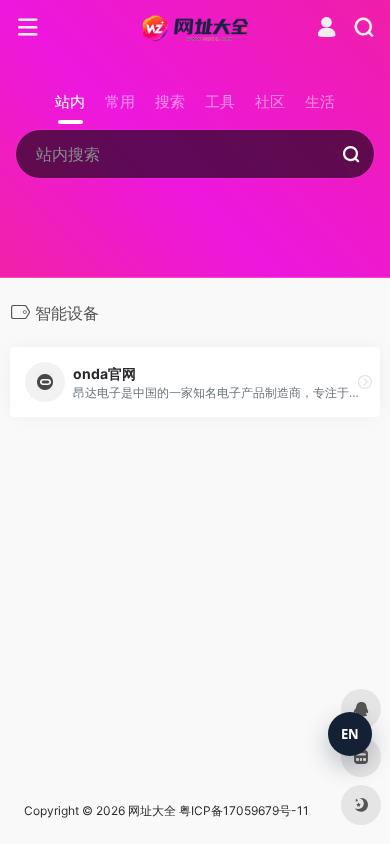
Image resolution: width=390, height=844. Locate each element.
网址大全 (152, 810)
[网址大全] (195, 28)
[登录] (326, 29)
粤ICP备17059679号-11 (244, 810)
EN (350, 734)
